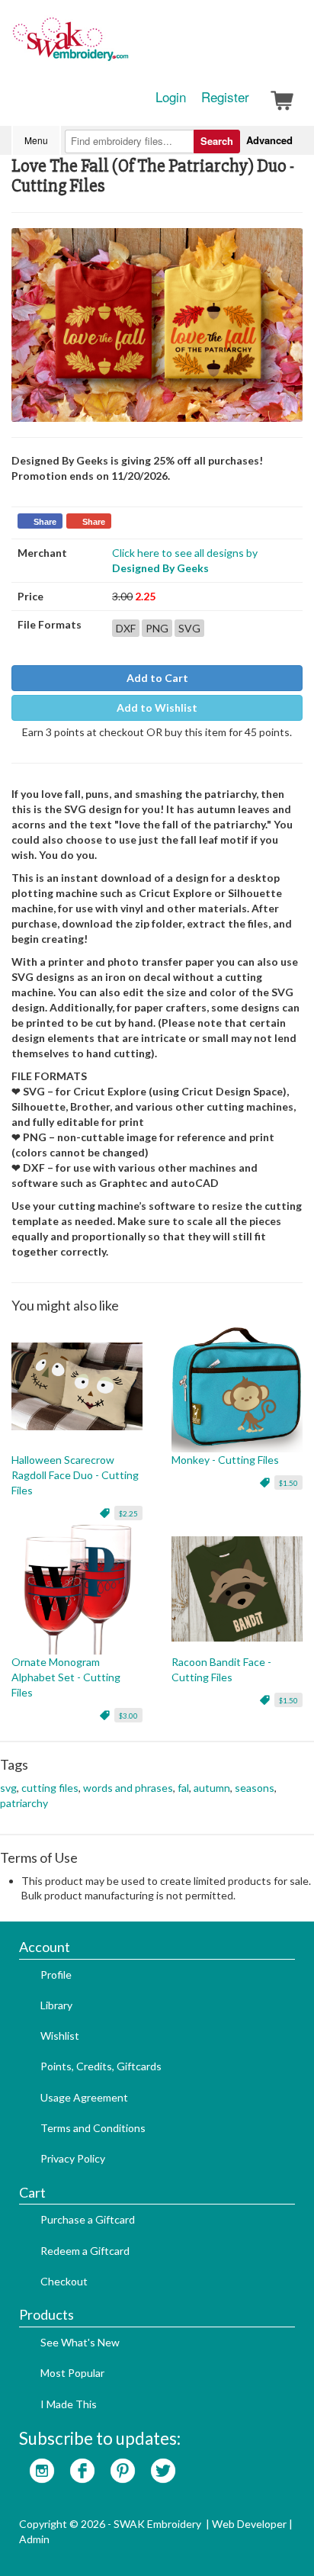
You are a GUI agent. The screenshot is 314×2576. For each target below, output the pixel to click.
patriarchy (24, 1803)
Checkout (64, 2281)
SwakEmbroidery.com (126, 46)
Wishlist (60, 2036)
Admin (34, 2539)
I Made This (69, 2404)
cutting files (50, 1788)
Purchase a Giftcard (88, 2219)
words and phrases (128, 1788)
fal (183, 1788)
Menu (36, 140)
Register (225, 97)
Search (217, 141)
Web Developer (249, 2524)
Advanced (269, 140)
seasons (255, 1788)
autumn (212, 1788)
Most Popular (72, 2373)
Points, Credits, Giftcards (101, 2066)
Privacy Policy (73, 2158)
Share (45, 522)
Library (56, 2005)
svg (8, 1788)
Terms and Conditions (93, 2128)
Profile (56, 1975)
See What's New (80, 2342)
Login (171, 97)
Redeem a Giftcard (85, 2251)
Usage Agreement (84, 2097)
